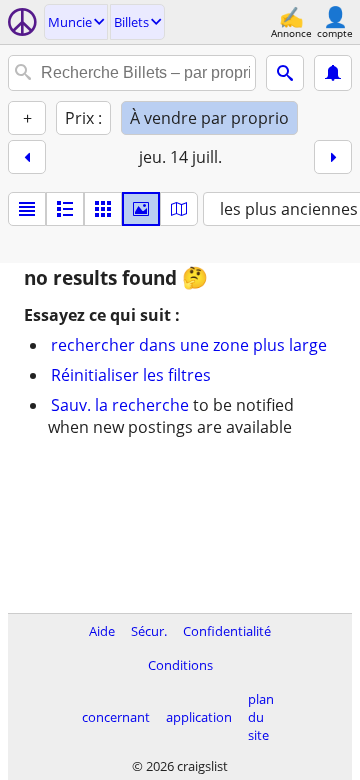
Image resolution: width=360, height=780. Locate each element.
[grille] (103, 209)
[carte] (179, 209)
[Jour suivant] (333, 157)
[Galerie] (141, 209)
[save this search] (333, 73)
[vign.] (65, 209)
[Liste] (27, 209)
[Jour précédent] (27, 157)
